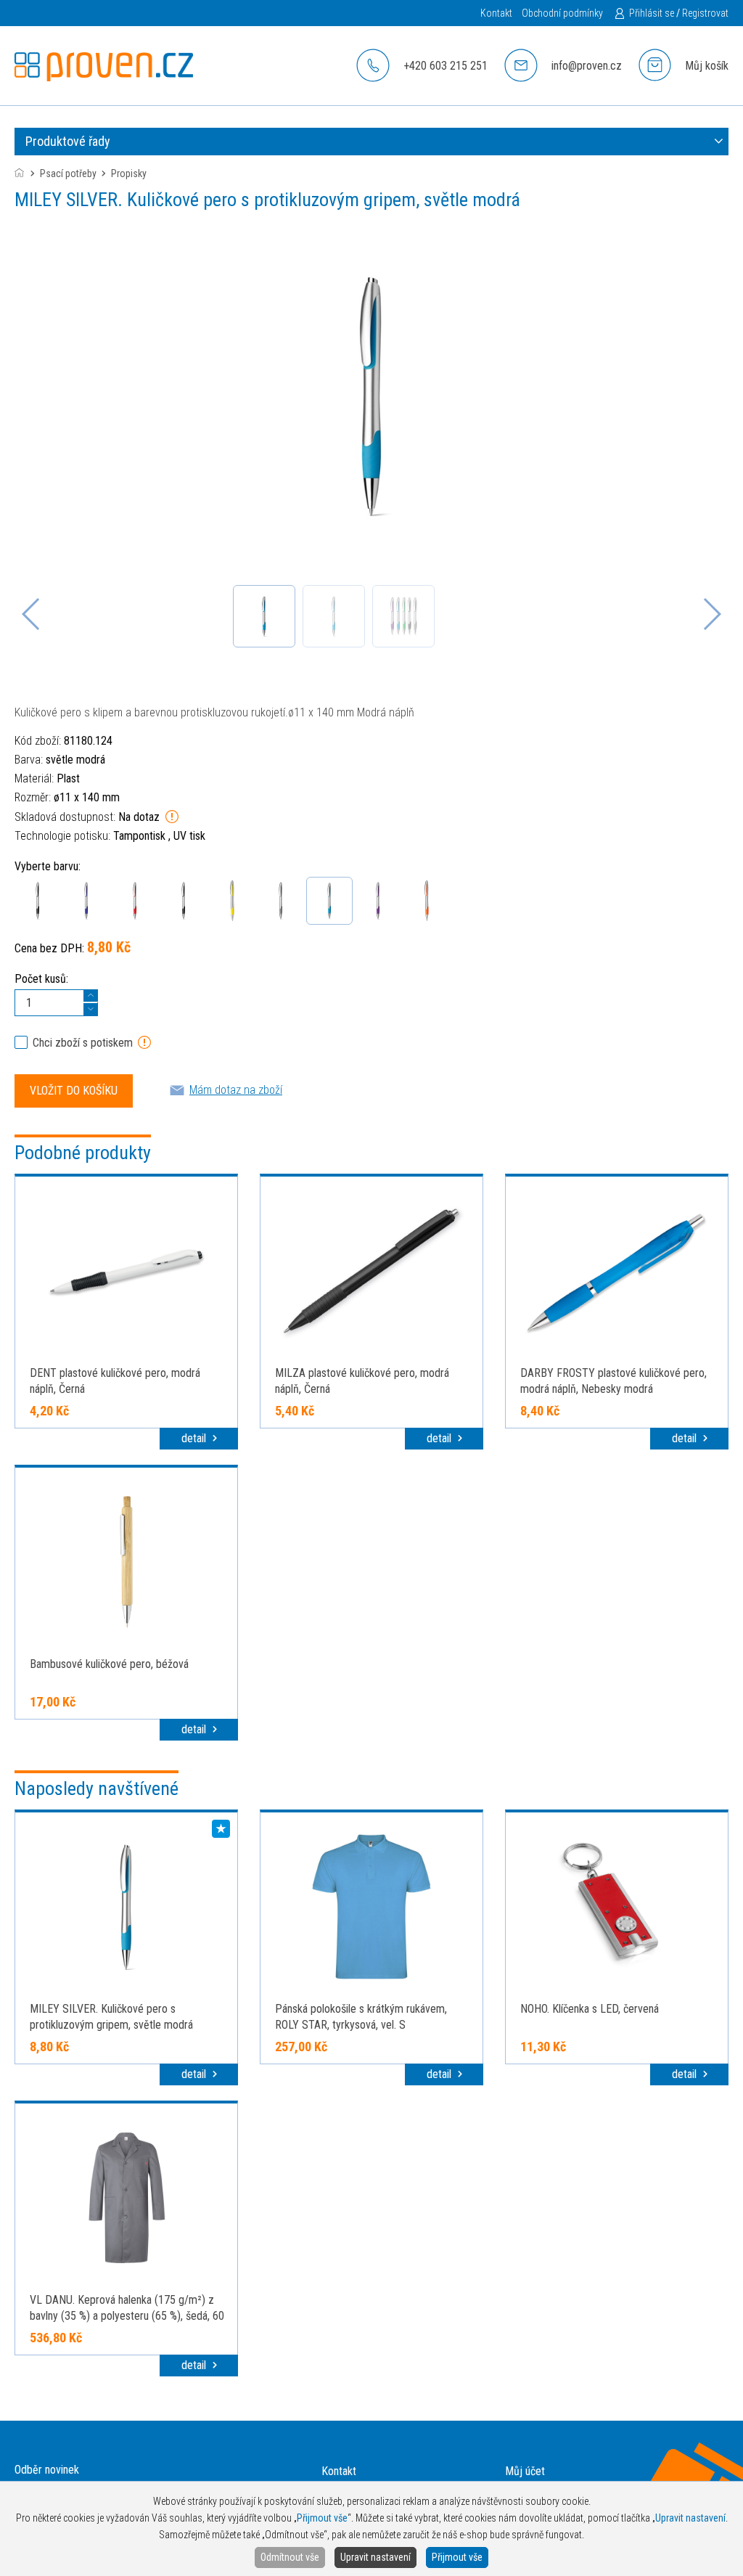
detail (195, 1438)
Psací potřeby (68, 173)
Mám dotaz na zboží (236, 1090)
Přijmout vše (457, 2557)
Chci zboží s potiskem (83, 1043)
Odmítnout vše (290, 2557)
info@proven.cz (587, 66)
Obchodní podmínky (562, 13)
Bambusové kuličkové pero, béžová (109, 1664)
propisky (129, 173)
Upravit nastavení (375, 2557)
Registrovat (705, 13)
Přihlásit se (652, 13)
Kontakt (496, 13)
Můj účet (525, 2471)
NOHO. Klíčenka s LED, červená (590, 2009)
